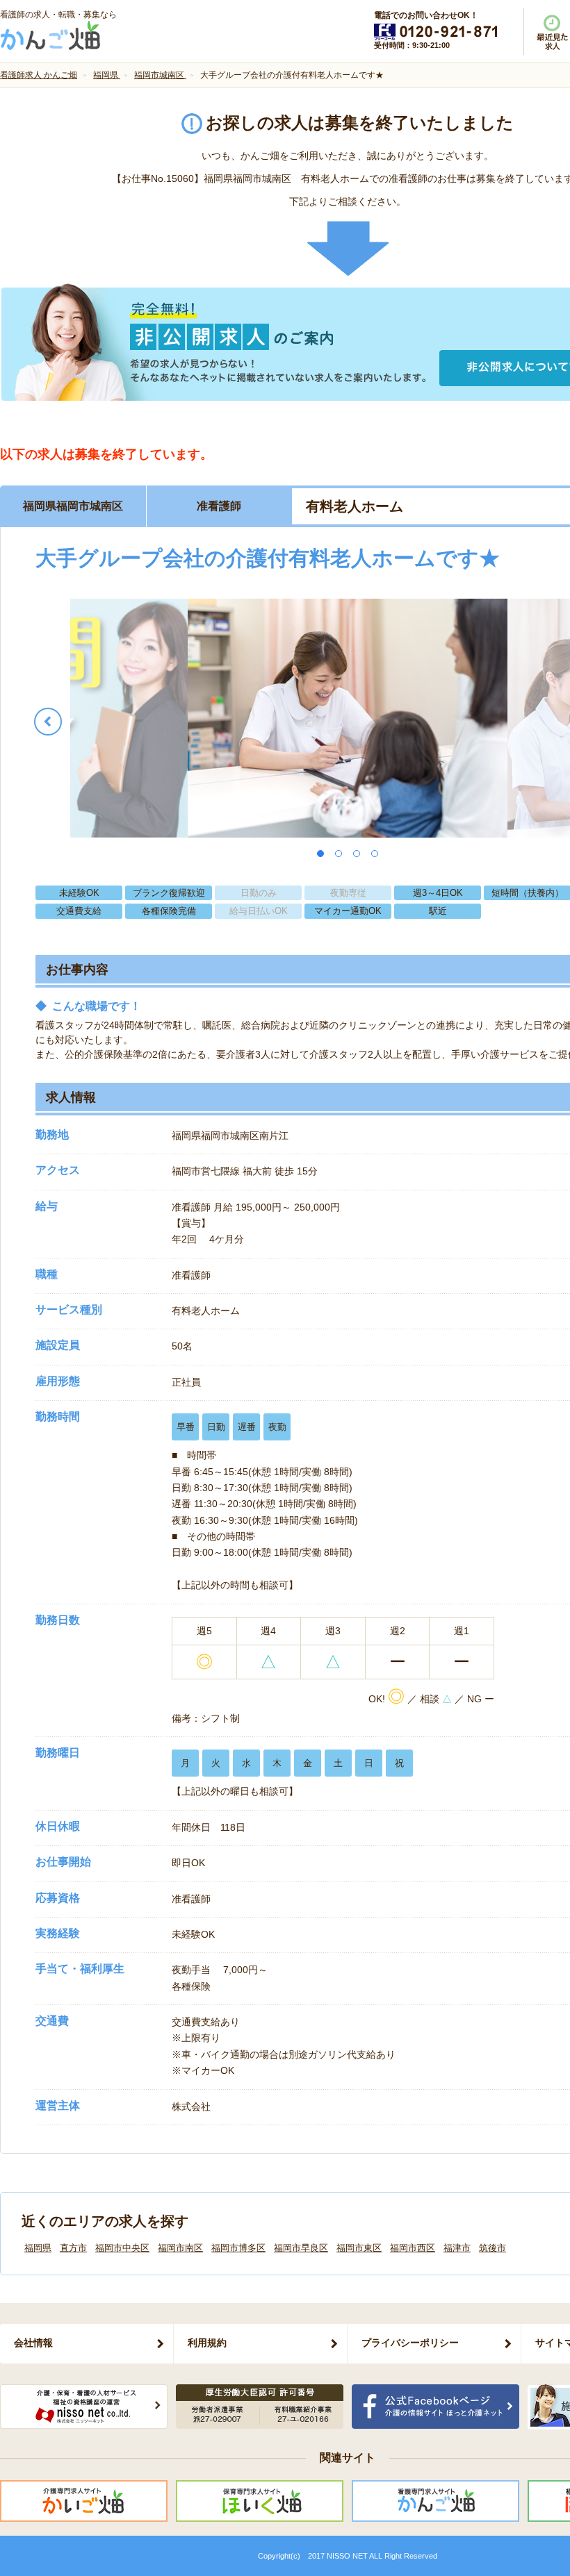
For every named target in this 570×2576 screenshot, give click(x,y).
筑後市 (492, 2248)
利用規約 (207, 2343)
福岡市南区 (180, 2248)
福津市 (457, 2248)
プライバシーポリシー (410, 2343)
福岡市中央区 (122, 2248)
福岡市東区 (359, 2248)
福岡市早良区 (301, 2248)
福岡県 (38, 2248)
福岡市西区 (413, 2248)
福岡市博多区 (238, 2248)
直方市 (73, 2248)
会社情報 (33, 2343)
